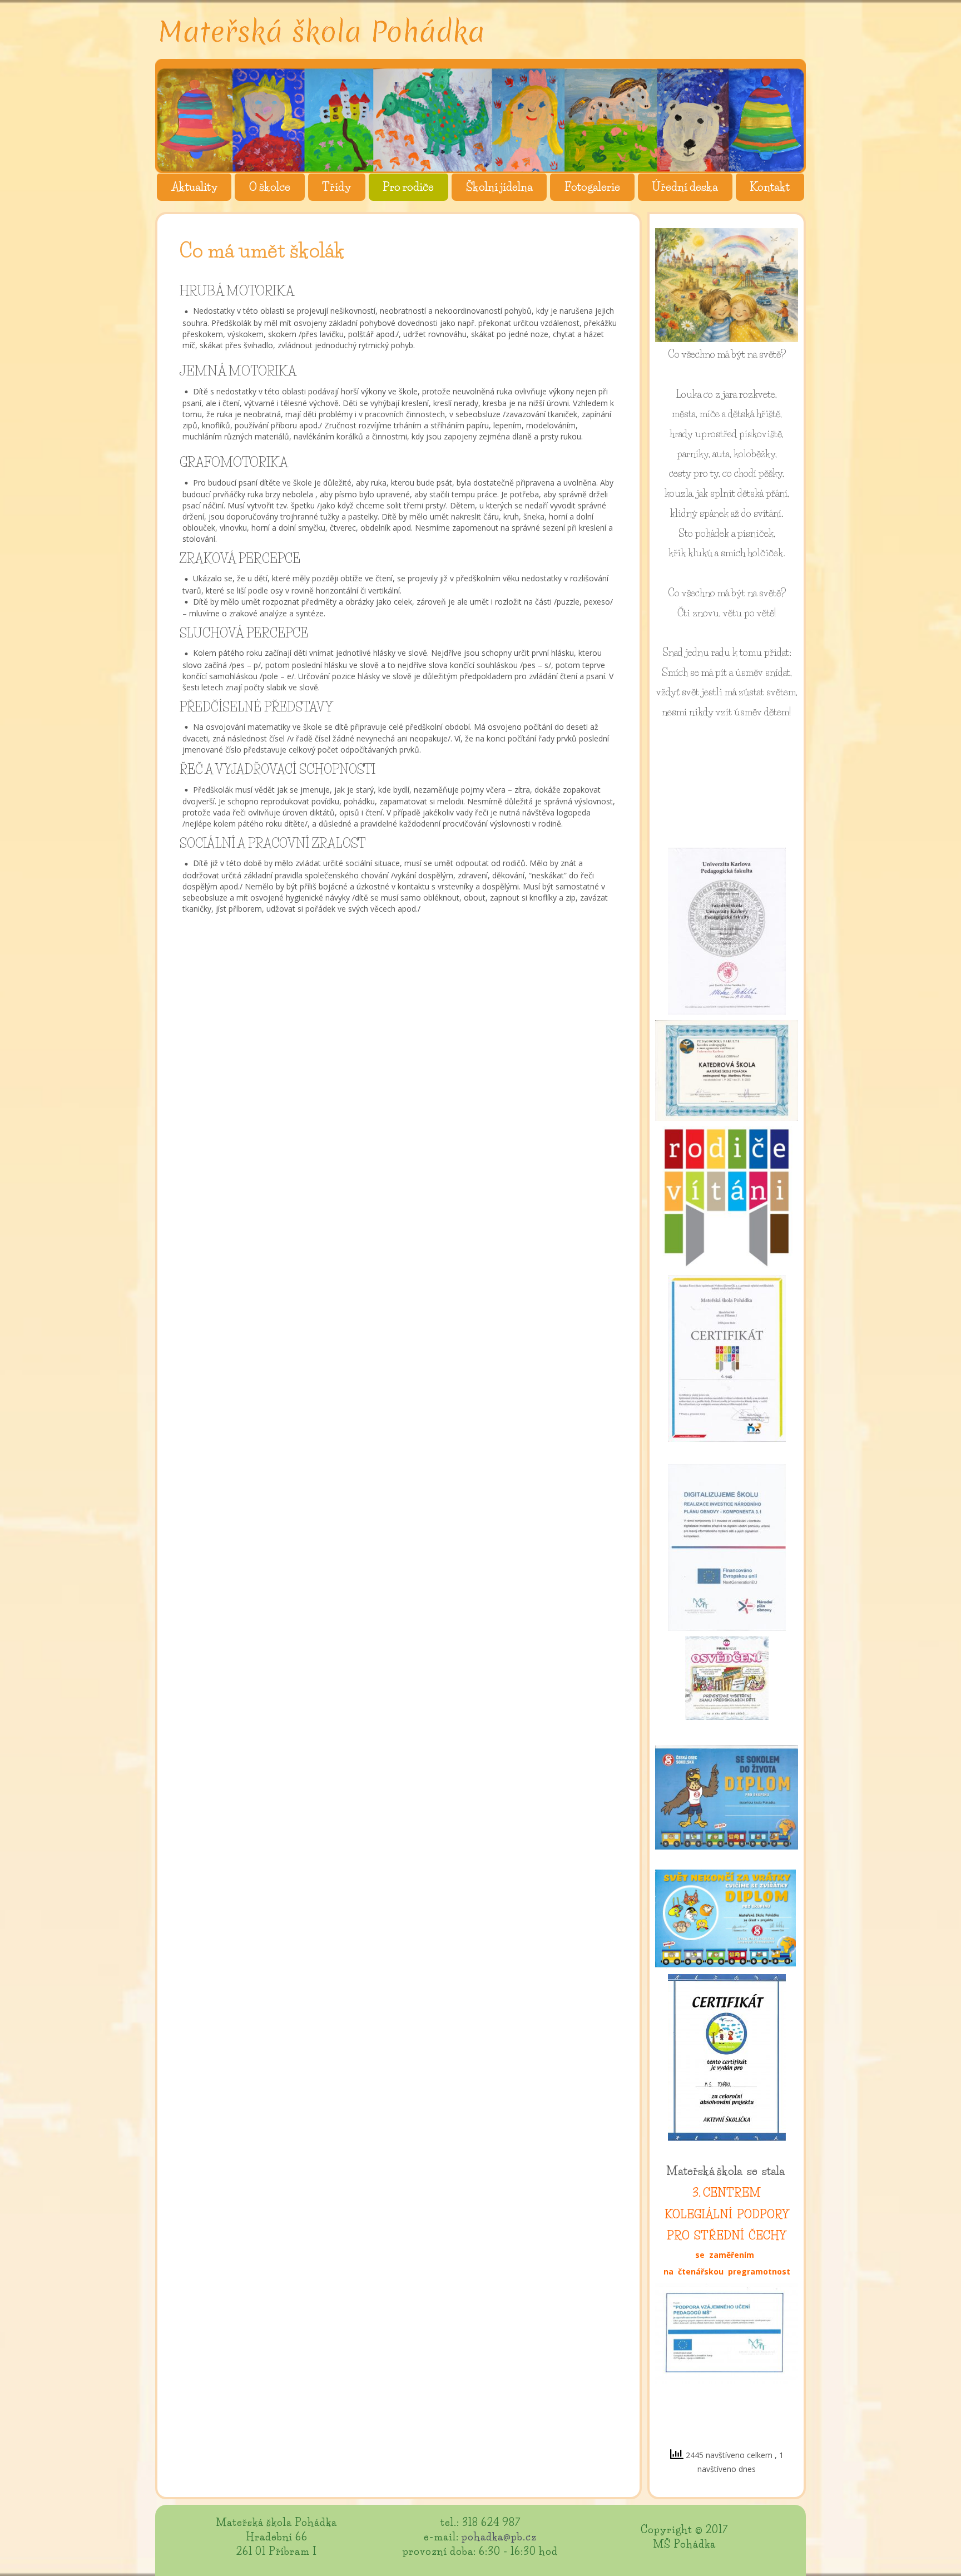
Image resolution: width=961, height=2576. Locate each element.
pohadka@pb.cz (499, 2537)
